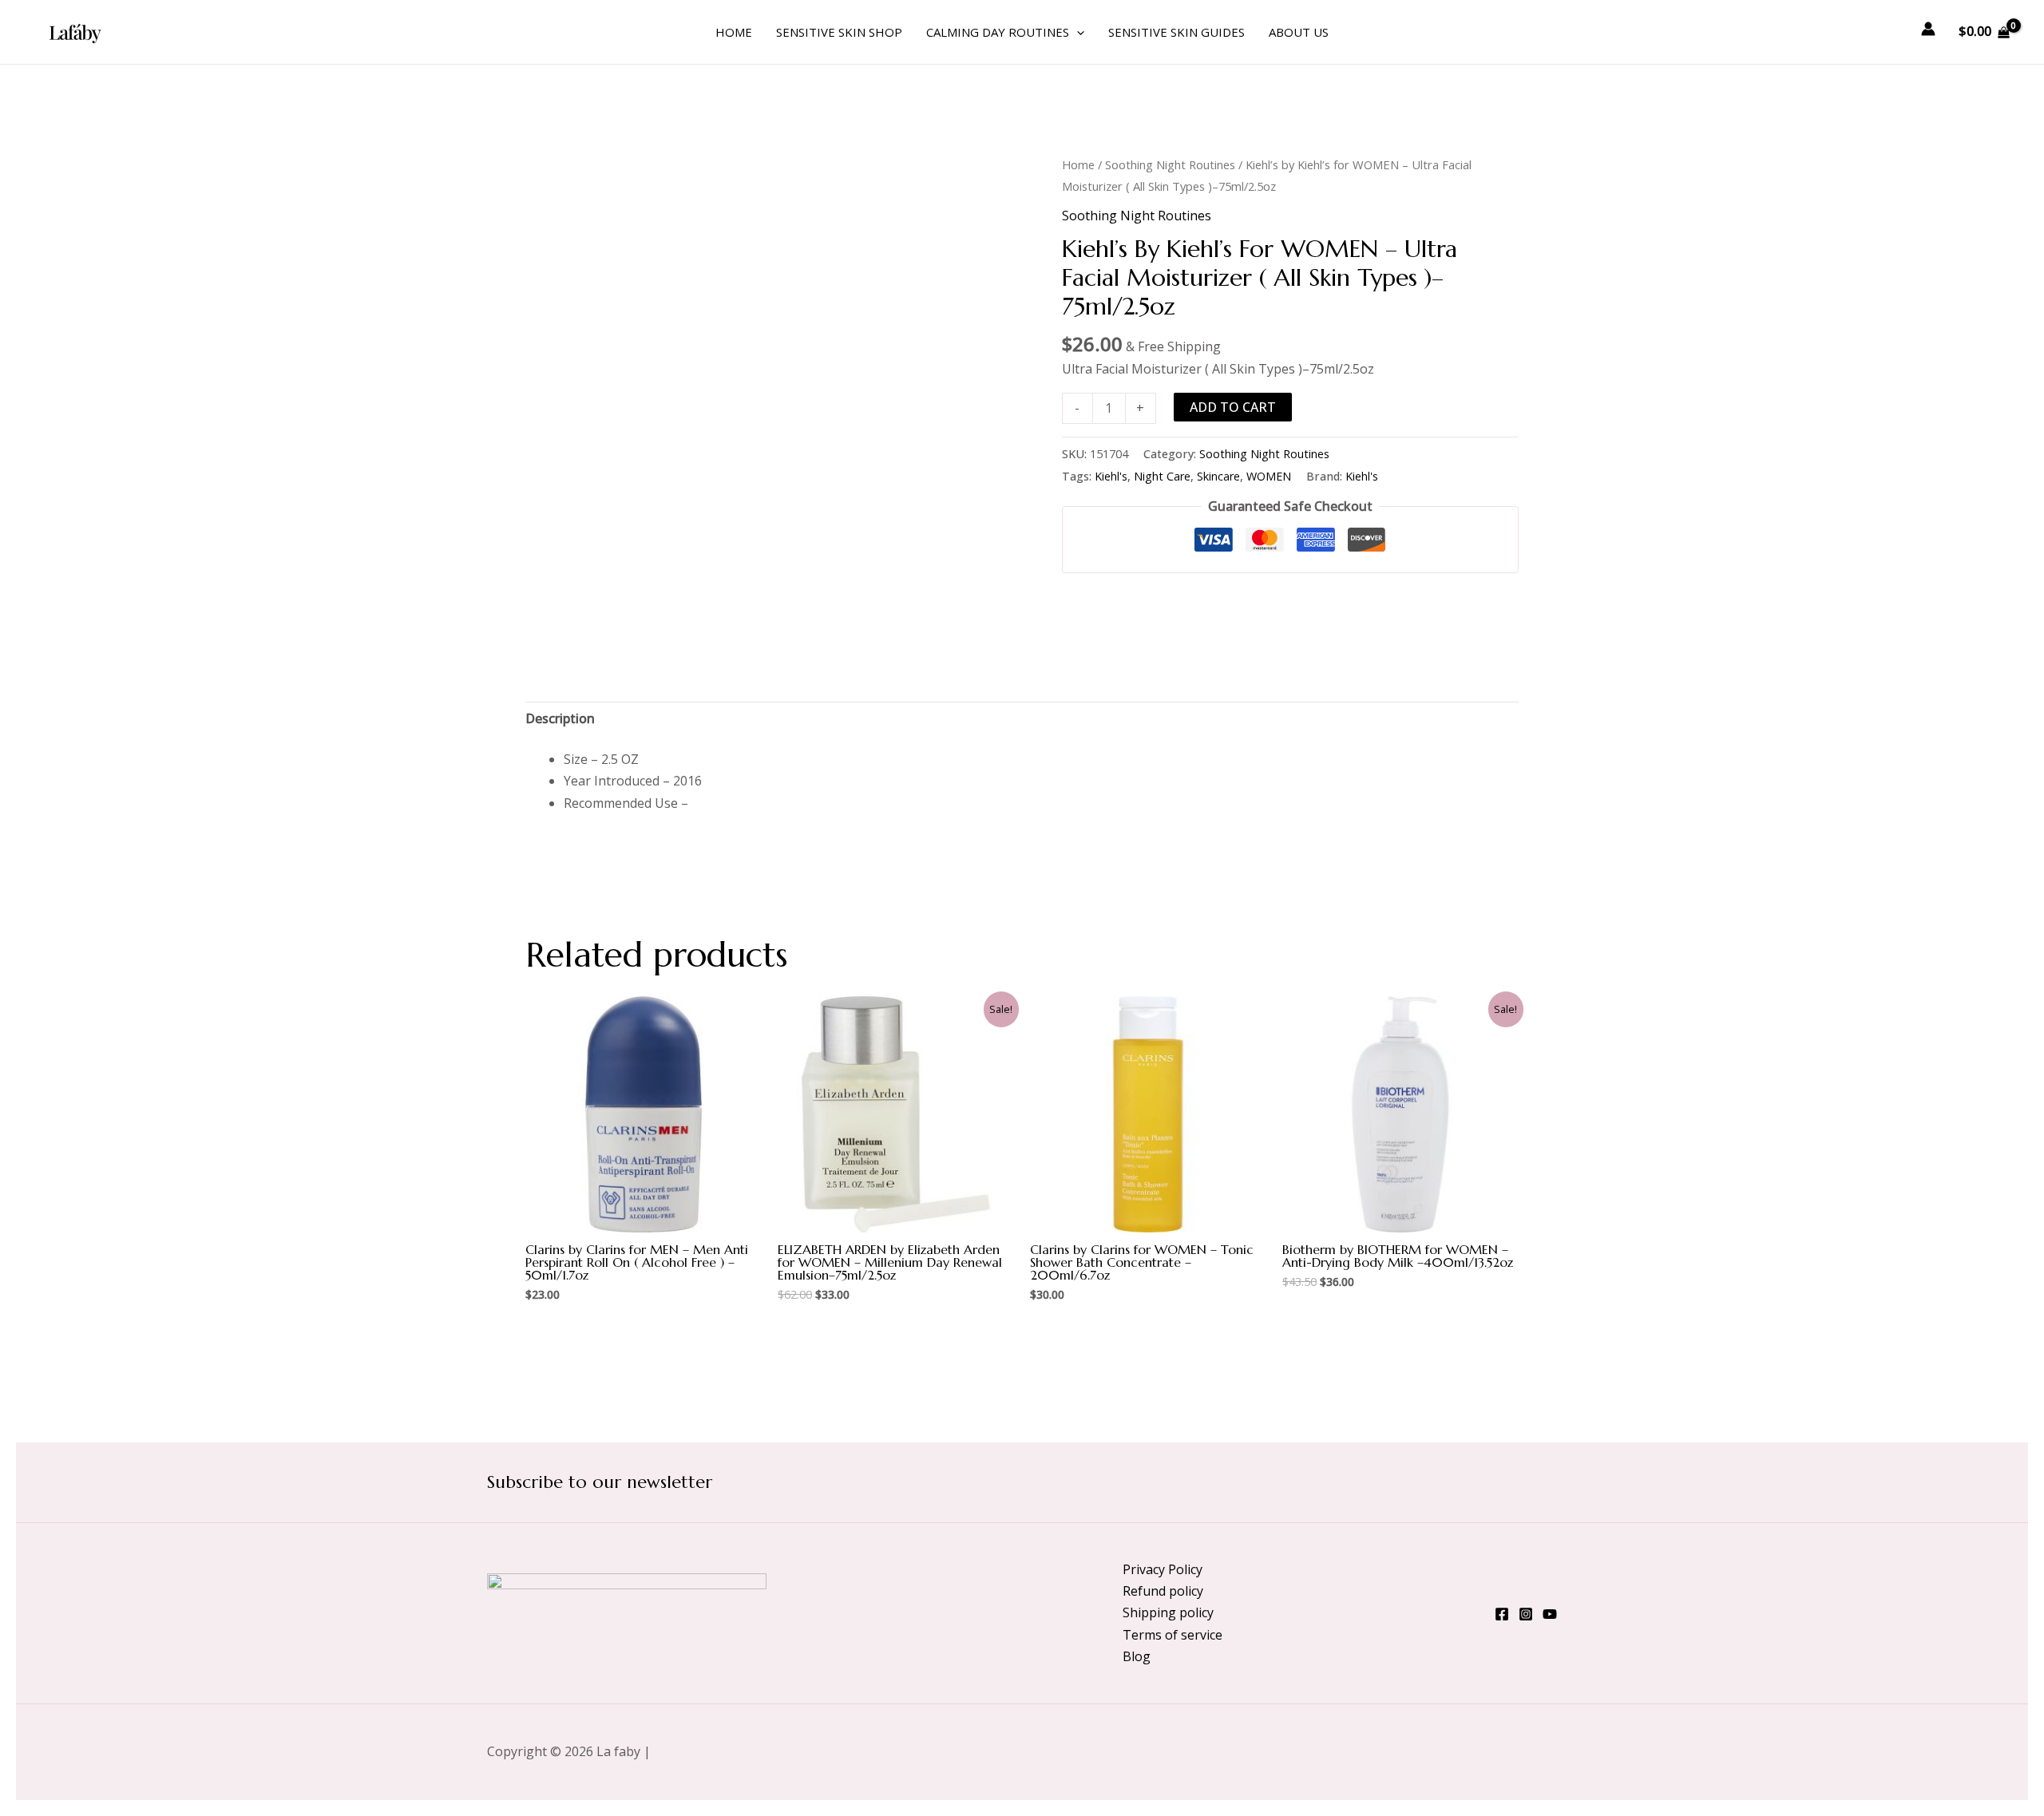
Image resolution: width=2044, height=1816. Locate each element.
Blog (1137, 1656)
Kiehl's (1111, 476)
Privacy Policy (1163, 1569)
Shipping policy (1168, 1612)
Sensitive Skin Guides (1176, 32)
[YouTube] (1550, 1614)
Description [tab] (560, 718)
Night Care (1162, 476)
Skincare (1218, 476)
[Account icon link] (1928, 29)
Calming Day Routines (998, 32)
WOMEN (1269, 476)
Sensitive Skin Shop (839, 32)
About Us (1299, 32)
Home (734, 32)
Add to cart (1233, 407)
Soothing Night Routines (1170, 164)
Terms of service (1173, 1635)
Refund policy (1163, 1591)
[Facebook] (1502, 1614)
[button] (1077, 32)
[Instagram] (1526, 1614)
